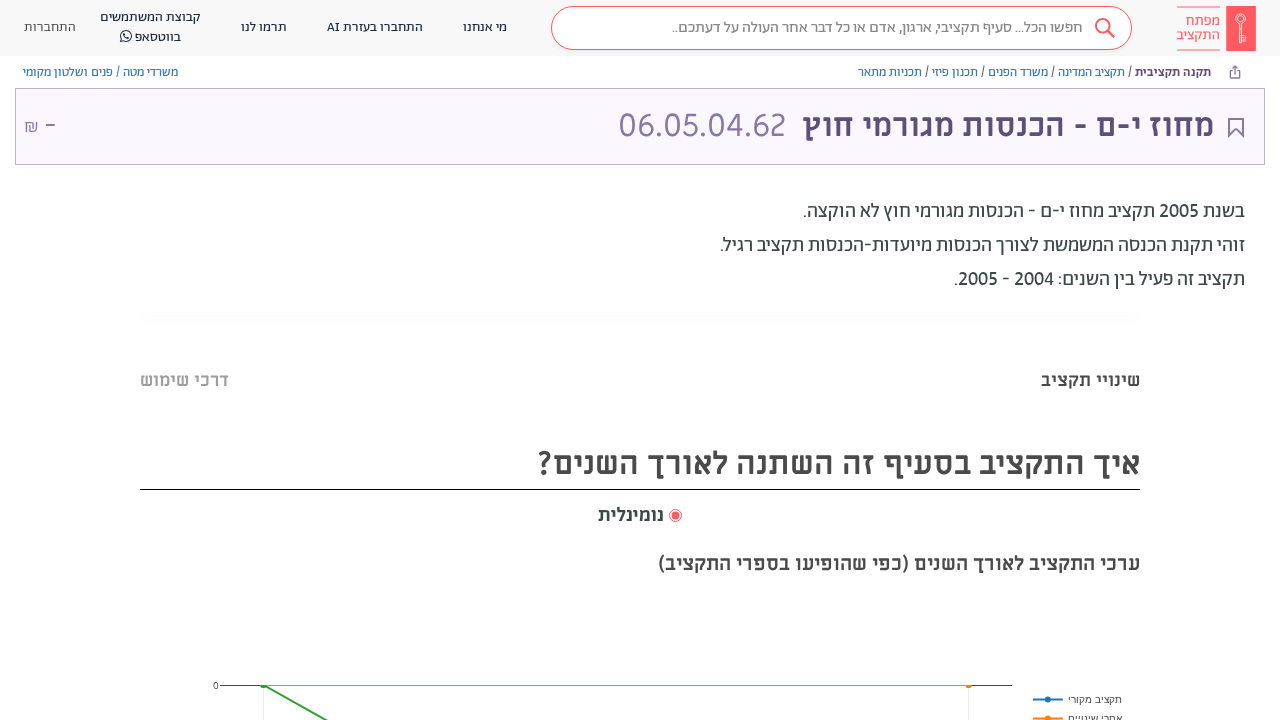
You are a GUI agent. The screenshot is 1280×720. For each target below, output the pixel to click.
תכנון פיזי (955, 72)
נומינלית (631, 516)
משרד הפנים (1018, 72)
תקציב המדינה (1091, 72)
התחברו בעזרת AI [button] (375, 27)
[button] (841, 28)
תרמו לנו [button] (264, 27)
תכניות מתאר (890, 72)
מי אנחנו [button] (485, 27)
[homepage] (1216, 28)
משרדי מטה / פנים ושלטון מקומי (100, 72)
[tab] (1090, 355)
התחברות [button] (50, 27)
